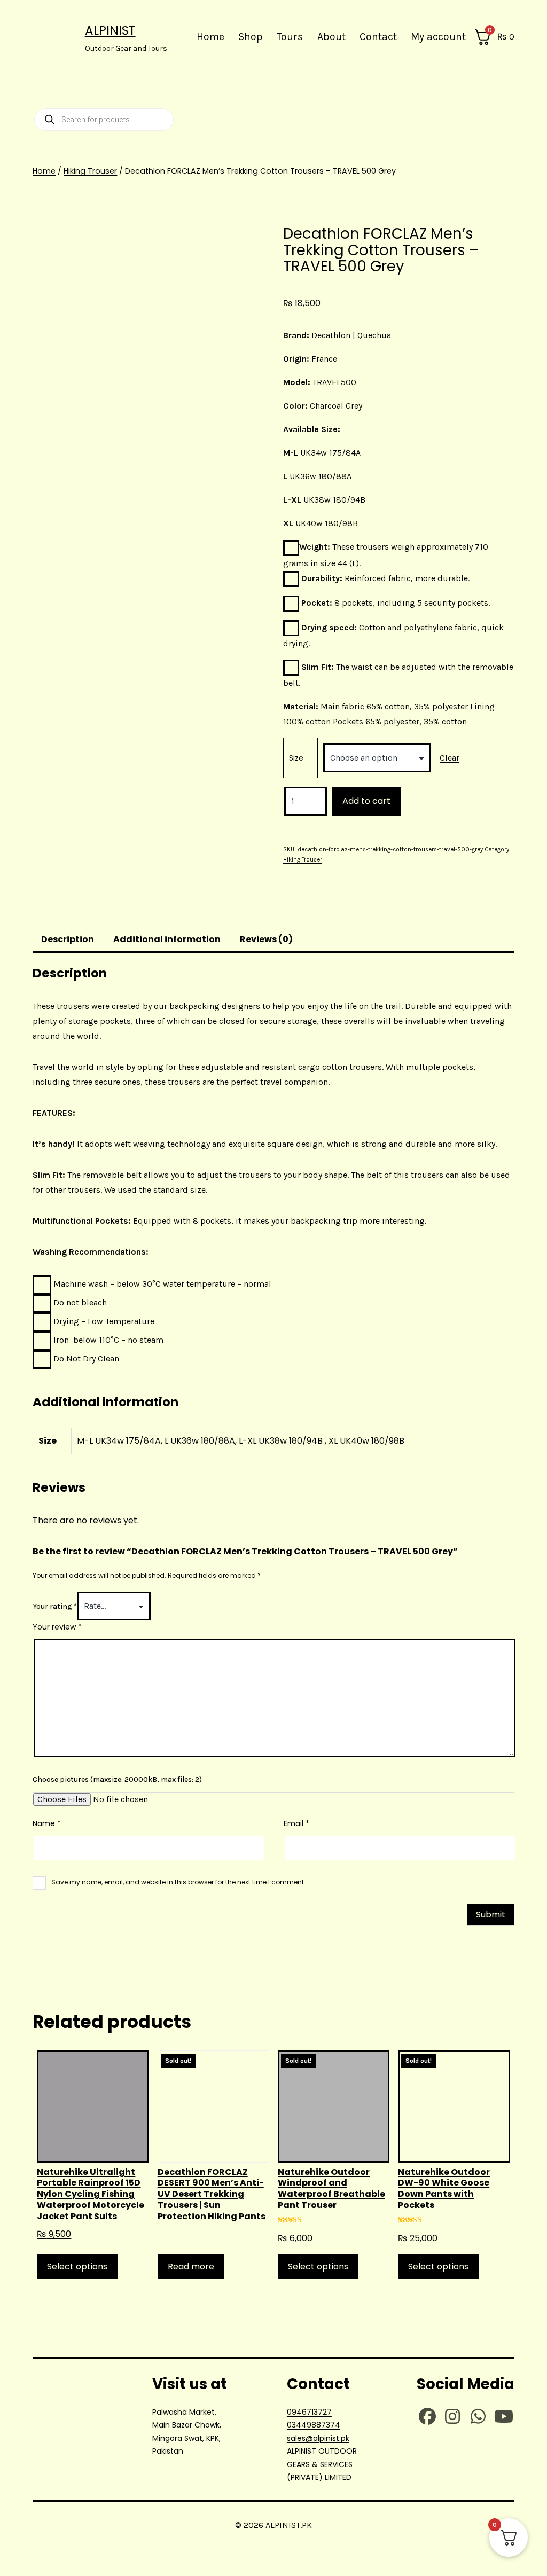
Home (210, 37)
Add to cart (366, 801)
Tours (290, 37)
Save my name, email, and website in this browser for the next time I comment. (178, 1882)
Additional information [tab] (167, 939)
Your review (57, 1627)
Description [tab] (68, 939)
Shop (251, 37)
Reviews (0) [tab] (266, 939)
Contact (378, 37)
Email (296, 1823)
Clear (450, 758)
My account (438, 37)
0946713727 (309, 2412)
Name (47, 1823)
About (331, 37)
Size (296, 758)
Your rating (55, 1606)
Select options (77, 2266)
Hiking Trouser (90, 171)
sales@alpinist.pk (318, 2438)
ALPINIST (110, 30)
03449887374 (314, 2425)
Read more (191, 2266)
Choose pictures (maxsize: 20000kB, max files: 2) (117, 1779)
